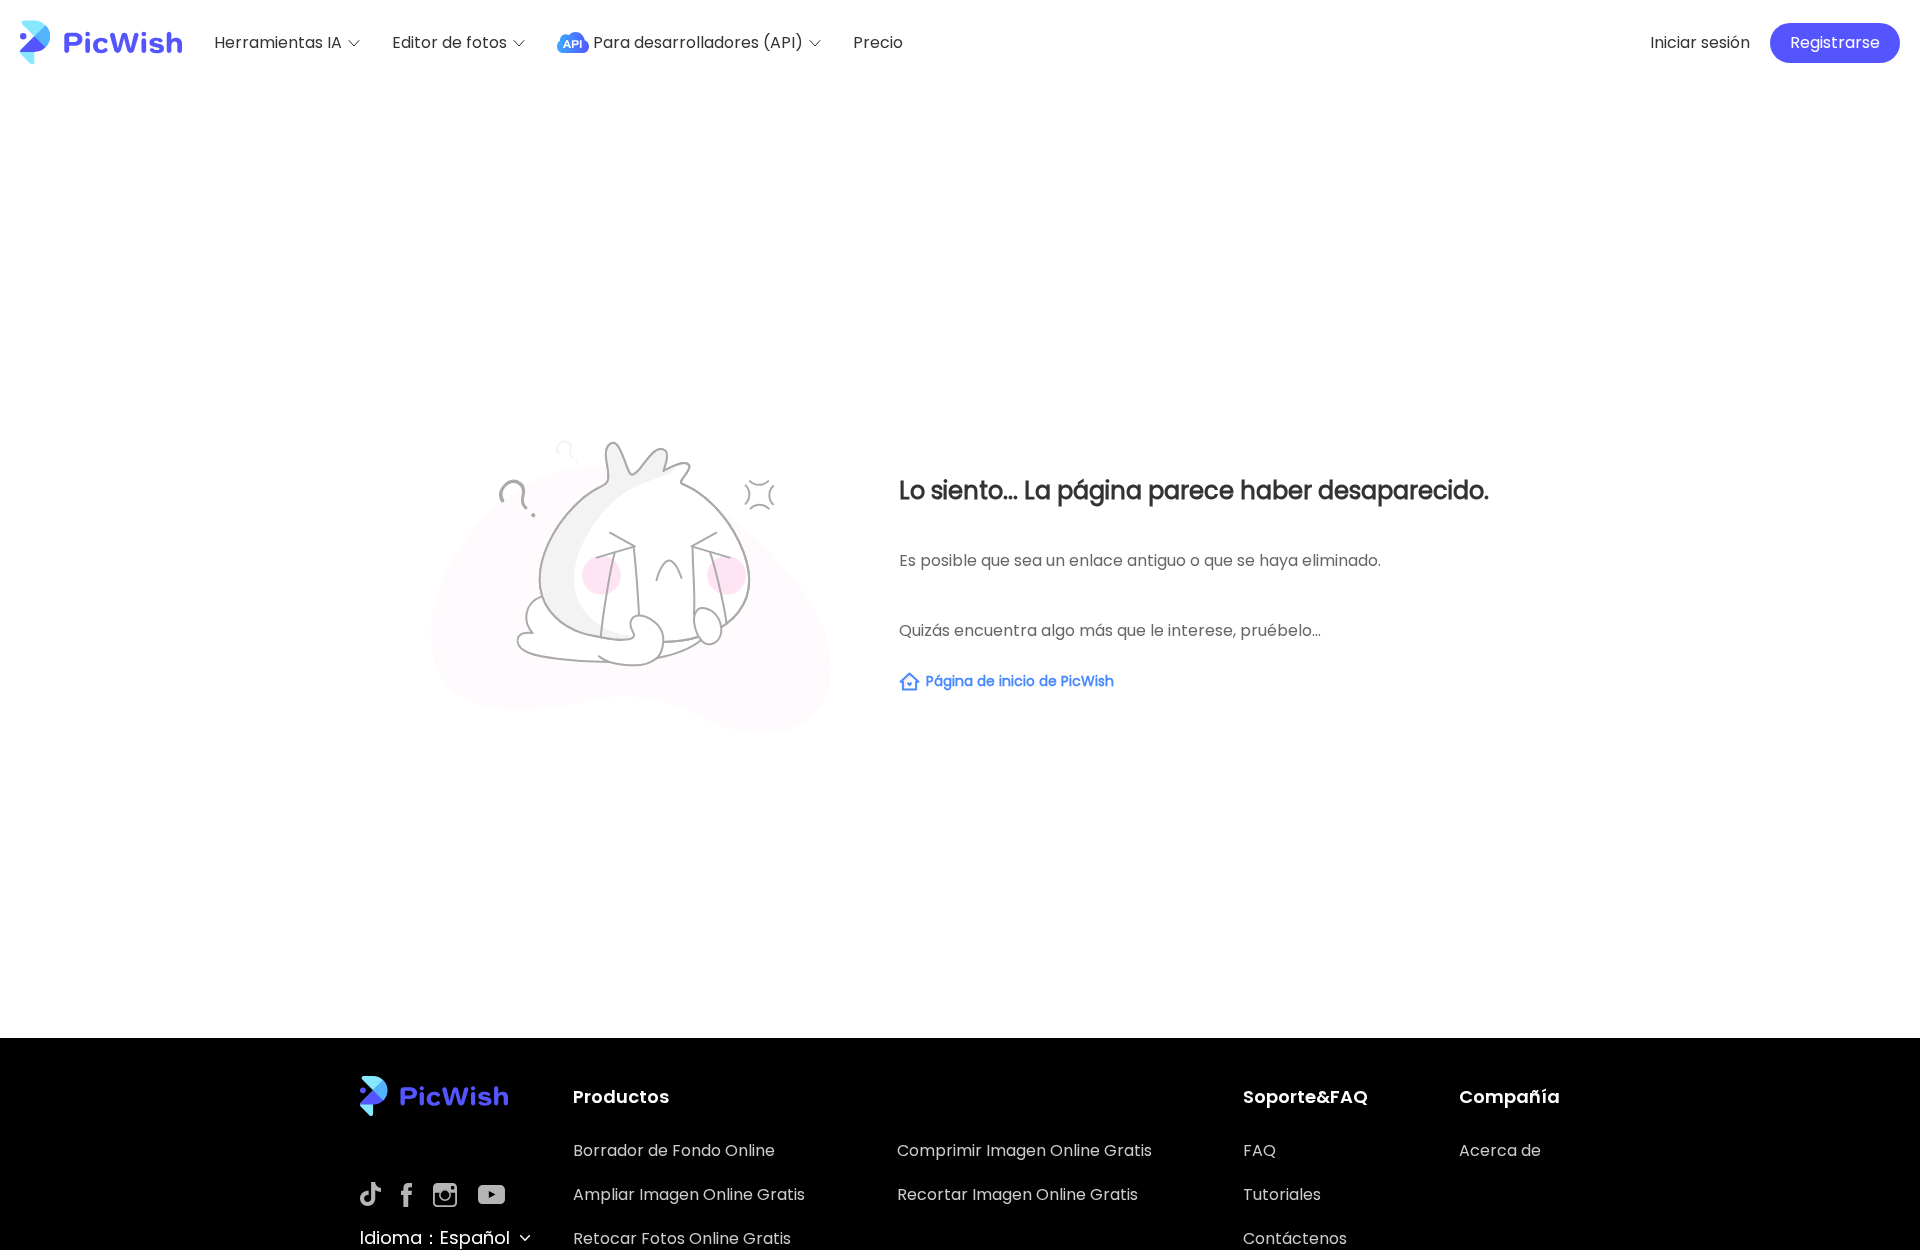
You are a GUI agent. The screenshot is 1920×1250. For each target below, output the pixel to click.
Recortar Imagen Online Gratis (1017, 1194)
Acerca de (1500, 1150)
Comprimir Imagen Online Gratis (1024, 1150)
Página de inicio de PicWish (1020, 681)
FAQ (1259, 1150)
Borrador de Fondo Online (674, 1150)
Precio (878, 42)
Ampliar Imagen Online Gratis (689, 1194)
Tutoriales (1282, 1194)
